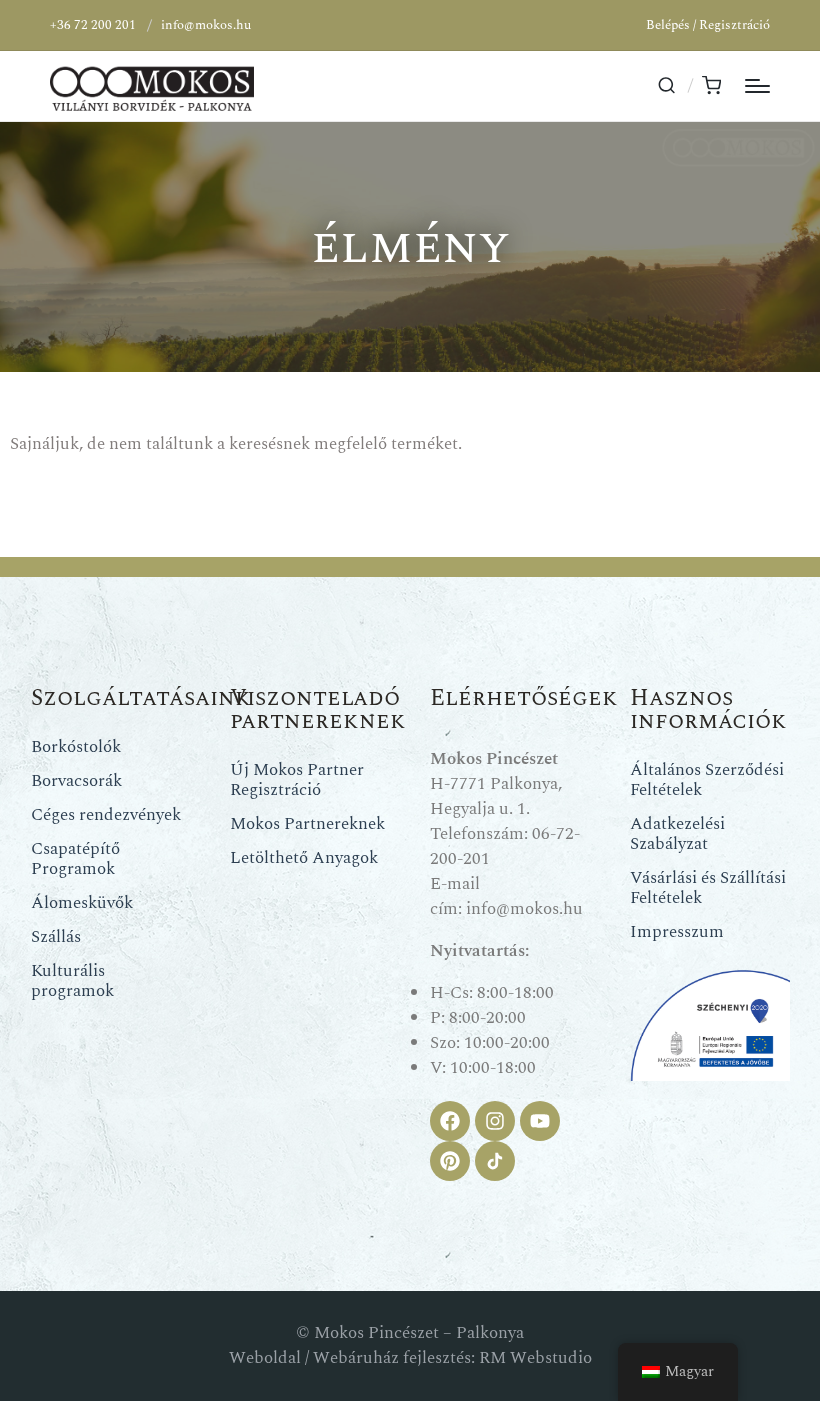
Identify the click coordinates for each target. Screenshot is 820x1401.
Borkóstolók (76, 747)
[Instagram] (495, 1121)
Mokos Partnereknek (307, 824)
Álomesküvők (82, 903)
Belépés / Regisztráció (708, 25)
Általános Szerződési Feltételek (707, 780)
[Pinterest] (450, 1161)
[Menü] (757, 86)
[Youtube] (540, 1121)
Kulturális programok (72, 981)
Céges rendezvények (106, 815)
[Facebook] (450, 1121)
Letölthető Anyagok (304, 858)
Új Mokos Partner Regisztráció (297, 780)
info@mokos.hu (206, 25)
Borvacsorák (76, 781)
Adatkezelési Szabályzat (677, 834)
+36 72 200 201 (93, 25)
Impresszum (677, 932)
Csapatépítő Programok (75, 859)
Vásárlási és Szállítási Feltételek (708, 888)
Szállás (56, 937)
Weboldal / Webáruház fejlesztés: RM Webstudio (410, 1358)
